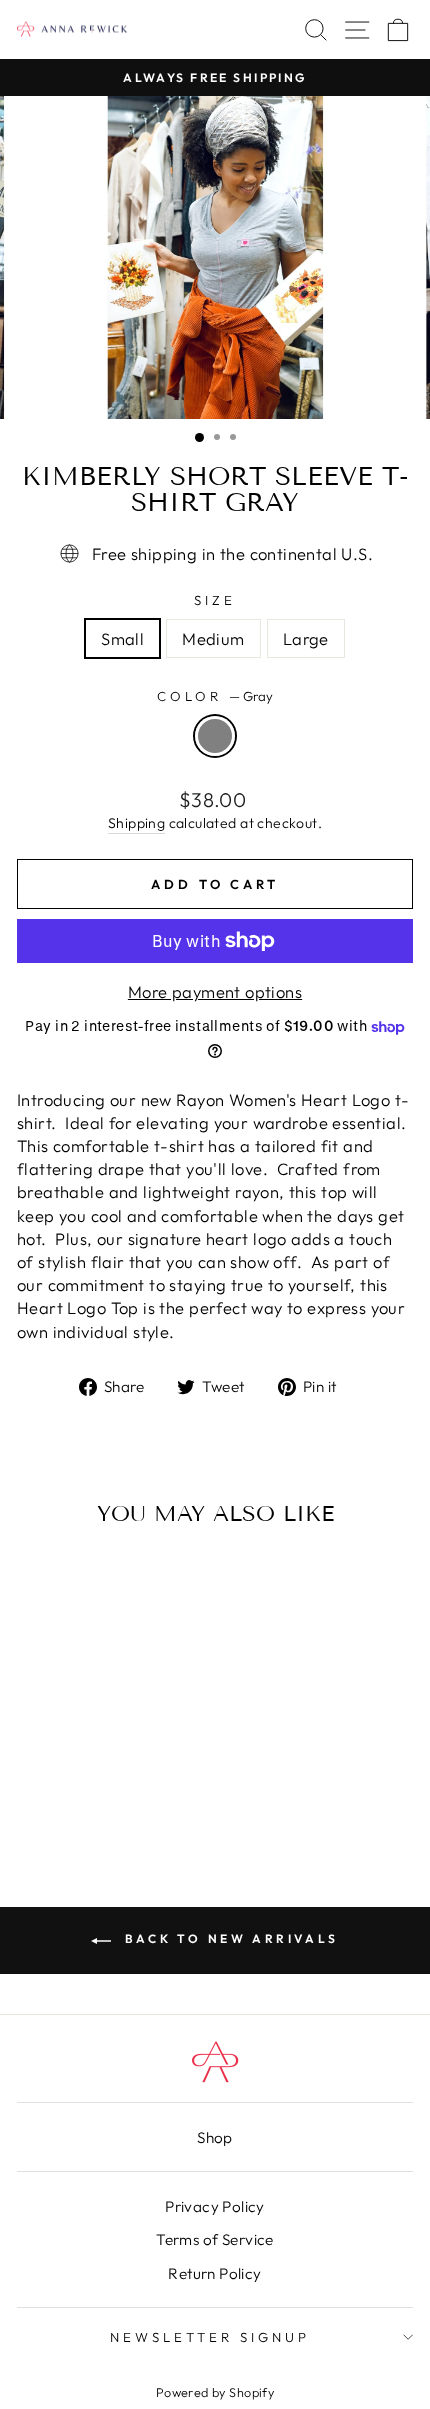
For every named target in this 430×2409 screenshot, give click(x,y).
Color (215, 696)
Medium (213, 638)
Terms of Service (215, 2239)
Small (122, 638)
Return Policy (214, 2273)
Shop (215, 2137)
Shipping (136, 823)
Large (306, 638)
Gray (215, 736)
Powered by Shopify (215, 2392)
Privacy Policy (215, 2206)
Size (215, 600)
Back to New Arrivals (229, 1938)
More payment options (215, 991)
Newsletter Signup (210, 2337)
